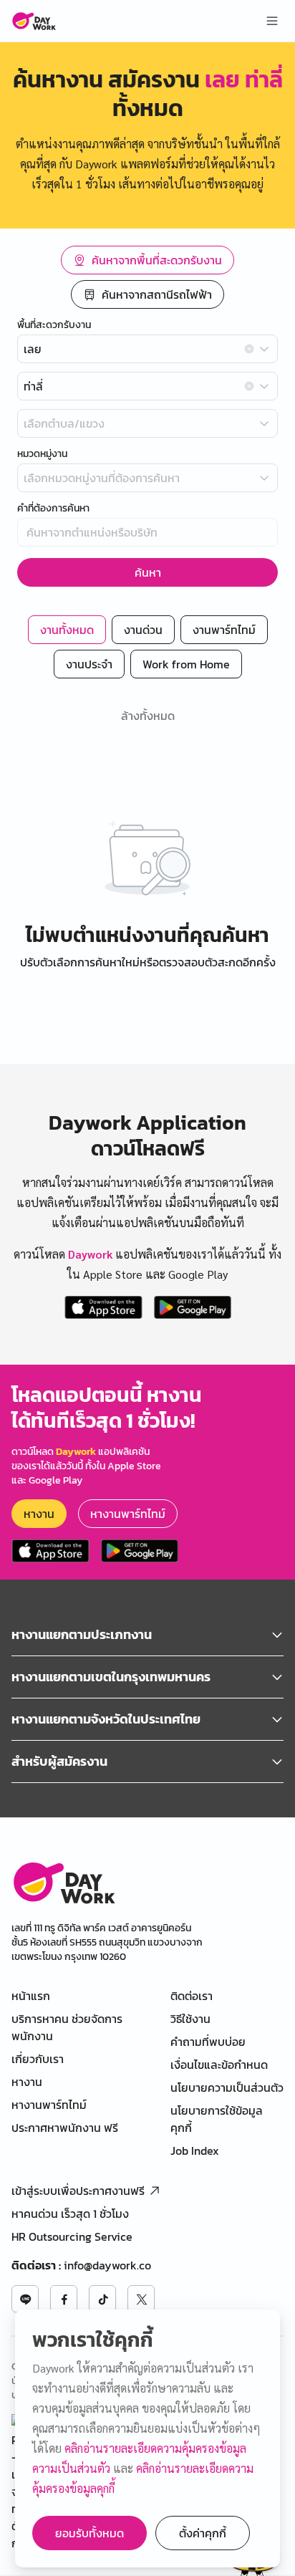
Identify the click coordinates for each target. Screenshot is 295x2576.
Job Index (195, 2150)
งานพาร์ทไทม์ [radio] (224, 630)
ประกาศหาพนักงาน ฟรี (65, 2128)
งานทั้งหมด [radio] (67, 630)
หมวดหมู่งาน (42, 454)
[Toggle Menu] (272, 21)
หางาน (39, 1514)
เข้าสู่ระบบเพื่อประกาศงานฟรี (78, 2191)
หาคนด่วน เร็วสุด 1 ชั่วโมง (70, 2214)
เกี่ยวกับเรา (38, 2059)
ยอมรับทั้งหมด (90, 2533)
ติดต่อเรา (192, 1996)
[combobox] (147, 349)
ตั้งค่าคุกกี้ (203, 2533)
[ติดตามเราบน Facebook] (64, 2299)
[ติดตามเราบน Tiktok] (102, 2299)
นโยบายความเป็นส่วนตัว (227, 2087)
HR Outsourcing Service (72, 2236)
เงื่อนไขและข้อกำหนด (219, 2065)
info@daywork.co (107, 2265)
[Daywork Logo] (34, 21)
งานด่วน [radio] (143, 630)
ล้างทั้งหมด (148, 716)
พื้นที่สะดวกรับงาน (54, 325)
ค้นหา (148, 572)
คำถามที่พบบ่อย (208, 2042)
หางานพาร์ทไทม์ (128, 1514)
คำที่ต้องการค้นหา (53, 509)
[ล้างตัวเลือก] (249, 349)
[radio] (147, 260)
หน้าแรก (31, 1996)
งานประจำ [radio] (89, 664)
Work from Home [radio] (186, 664)
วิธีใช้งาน (190, 2019)
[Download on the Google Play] (193, 1307)
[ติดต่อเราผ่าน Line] (25, 2299)
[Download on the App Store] (103, 1307)
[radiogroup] (147, 277)
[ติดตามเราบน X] (141, 2299)
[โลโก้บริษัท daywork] (63, 1882)
